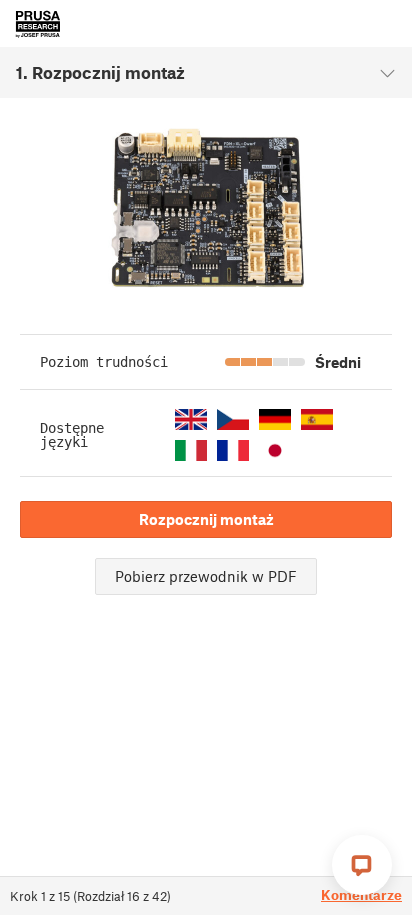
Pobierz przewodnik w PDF (206, 576)
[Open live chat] (362, 865)
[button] (191, 419)
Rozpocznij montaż (206, 519)
